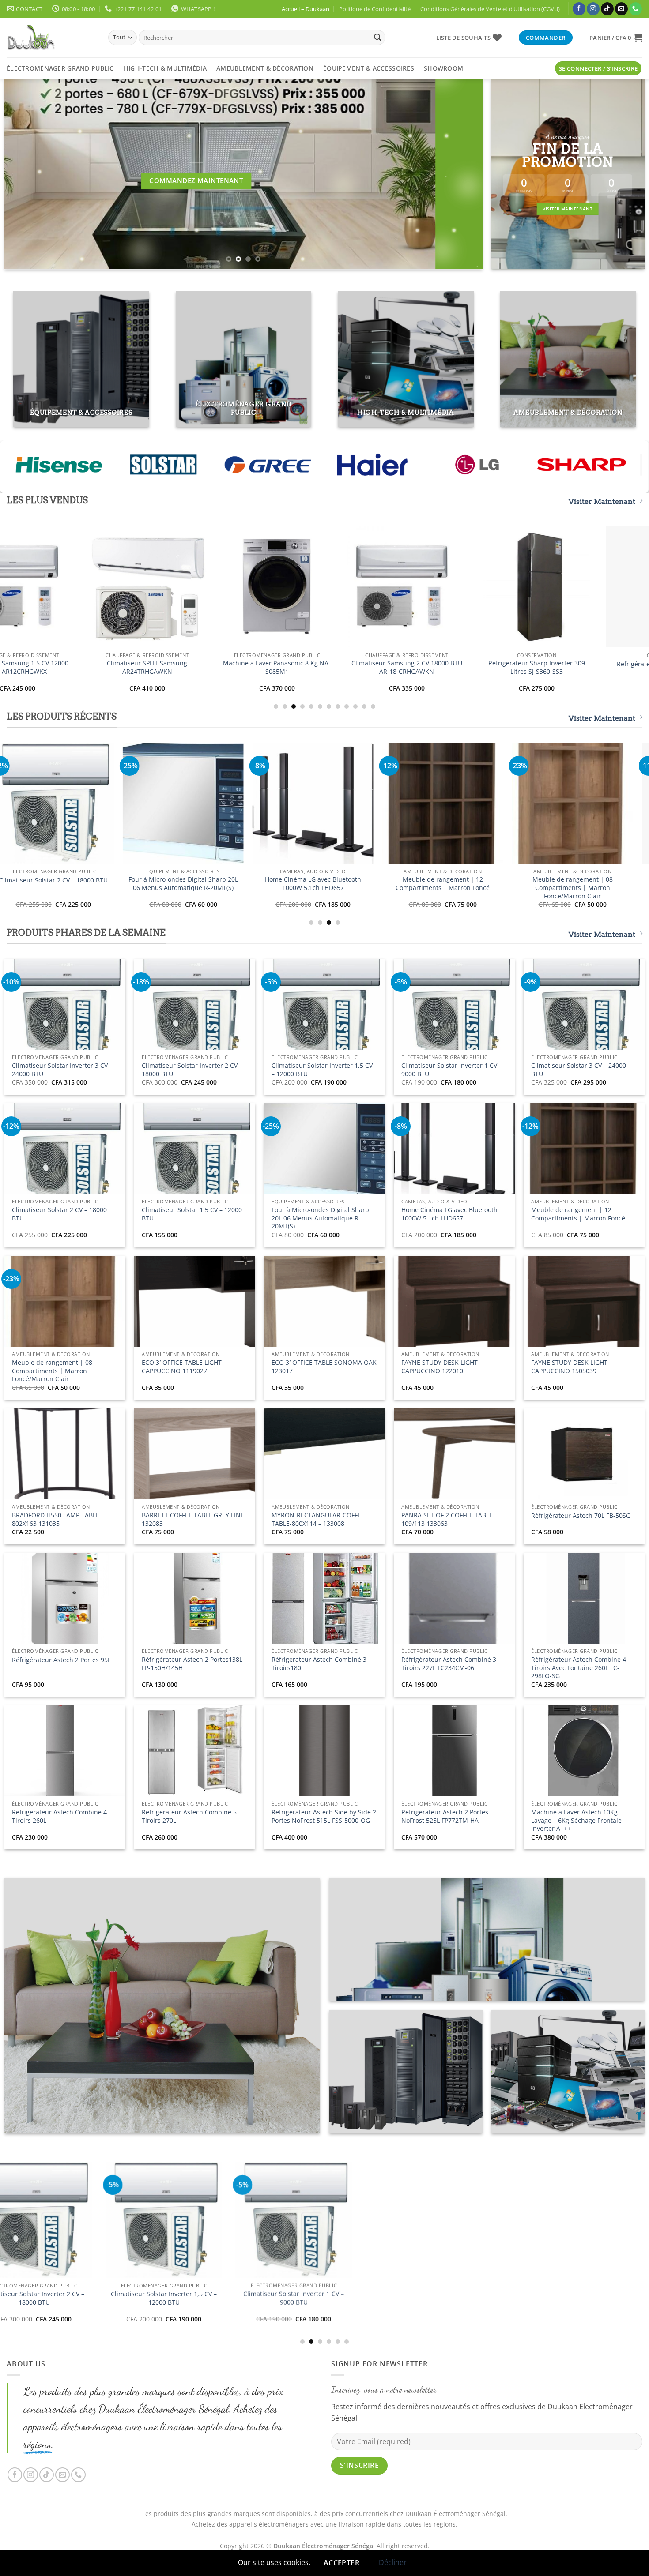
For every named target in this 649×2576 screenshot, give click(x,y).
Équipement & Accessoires (369, 68)
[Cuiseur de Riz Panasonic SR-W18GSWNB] (432, 2251)
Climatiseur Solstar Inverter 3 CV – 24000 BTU (62, 1070)
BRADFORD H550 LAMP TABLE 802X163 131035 (56, 1519)
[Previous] (25, 174)
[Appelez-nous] (636, 9)
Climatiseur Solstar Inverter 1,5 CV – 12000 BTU (322, 1070)
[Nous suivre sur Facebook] (579, 9)
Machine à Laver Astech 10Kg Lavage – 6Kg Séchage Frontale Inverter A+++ (576, 1820)
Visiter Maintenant (602, 501)
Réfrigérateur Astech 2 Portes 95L (61, 1660)
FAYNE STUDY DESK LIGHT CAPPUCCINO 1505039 (569, 1367)
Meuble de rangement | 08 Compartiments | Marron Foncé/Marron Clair (52, 1371)
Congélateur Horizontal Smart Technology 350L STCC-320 (172, 2324)
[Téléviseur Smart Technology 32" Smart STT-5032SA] (497, 803)
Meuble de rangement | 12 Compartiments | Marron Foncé (578, 1214)
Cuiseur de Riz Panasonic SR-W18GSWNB (432, 2329)
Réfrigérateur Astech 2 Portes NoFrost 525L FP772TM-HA (445, 1816)
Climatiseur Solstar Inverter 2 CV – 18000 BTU (192, 1070)
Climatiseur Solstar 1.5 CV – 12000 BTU (192, 1214)
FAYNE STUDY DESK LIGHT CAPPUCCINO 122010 (440, 1367)
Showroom (443, 68)
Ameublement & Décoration (265, 68)
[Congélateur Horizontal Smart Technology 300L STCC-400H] (302, 2251)
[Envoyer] (377, 38)
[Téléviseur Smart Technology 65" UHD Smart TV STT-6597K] (238, 803)
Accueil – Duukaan (306, 9)
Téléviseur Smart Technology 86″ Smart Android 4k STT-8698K (108, 884)
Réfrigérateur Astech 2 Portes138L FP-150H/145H (192, 1664)
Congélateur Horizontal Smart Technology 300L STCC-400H (302, 2329)
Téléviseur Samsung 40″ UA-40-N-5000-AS (490, 667)
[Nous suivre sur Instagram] (593, 9)
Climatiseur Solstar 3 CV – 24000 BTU (579, 1070)
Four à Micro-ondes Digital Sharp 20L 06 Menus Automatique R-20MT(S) (320, 1218)
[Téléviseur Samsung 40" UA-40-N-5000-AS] (490, 587)
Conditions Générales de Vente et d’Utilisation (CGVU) (490, 9)
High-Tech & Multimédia (165, 68)
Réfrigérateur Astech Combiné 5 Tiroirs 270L (189, 1816)
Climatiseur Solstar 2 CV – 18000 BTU (59, 1214)
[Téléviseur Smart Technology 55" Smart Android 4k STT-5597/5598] (367, 803)
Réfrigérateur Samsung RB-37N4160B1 (100, 667)
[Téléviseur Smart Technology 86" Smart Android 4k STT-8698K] (108, 803)
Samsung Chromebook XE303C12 (360, 664)
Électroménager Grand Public (60, 68)
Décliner (393, 2562)
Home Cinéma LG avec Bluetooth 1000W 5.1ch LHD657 (449, 1214)
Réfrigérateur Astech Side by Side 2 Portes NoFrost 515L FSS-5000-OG (324, 1816)
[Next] (462, 174)
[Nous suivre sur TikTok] (607, 9)
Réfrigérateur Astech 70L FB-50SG (581, 1516)
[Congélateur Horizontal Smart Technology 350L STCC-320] (173, 2246)
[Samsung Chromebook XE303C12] (360, 587)
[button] (616, 38)
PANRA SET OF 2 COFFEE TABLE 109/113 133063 (447, 1519)
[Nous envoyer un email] (621, 9)
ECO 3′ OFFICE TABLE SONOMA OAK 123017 (324, 1367)
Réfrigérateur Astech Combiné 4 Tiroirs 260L (59, 1816)
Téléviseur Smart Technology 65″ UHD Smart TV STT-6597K (237, 884)
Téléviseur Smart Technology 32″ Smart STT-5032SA (497, 884)
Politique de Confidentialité (375, 9)
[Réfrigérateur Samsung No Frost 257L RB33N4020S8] (230, 587)
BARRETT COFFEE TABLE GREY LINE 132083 (193, 1519)
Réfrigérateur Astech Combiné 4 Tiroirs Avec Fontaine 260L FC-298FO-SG (579, 1668)
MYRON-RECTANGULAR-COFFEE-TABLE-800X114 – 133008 (319, 1519)
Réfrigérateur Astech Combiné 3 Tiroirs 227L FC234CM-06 (449, 1664)
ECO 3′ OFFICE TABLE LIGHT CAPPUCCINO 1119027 (182, 1367)
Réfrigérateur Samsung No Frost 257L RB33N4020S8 (230, 667)
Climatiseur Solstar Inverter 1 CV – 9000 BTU (452, 1070)
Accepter (342, 2563)
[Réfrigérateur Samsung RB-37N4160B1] (101, 587)
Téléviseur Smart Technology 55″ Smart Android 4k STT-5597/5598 (367, 884)
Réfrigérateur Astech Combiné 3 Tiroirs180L (319, 1664)
